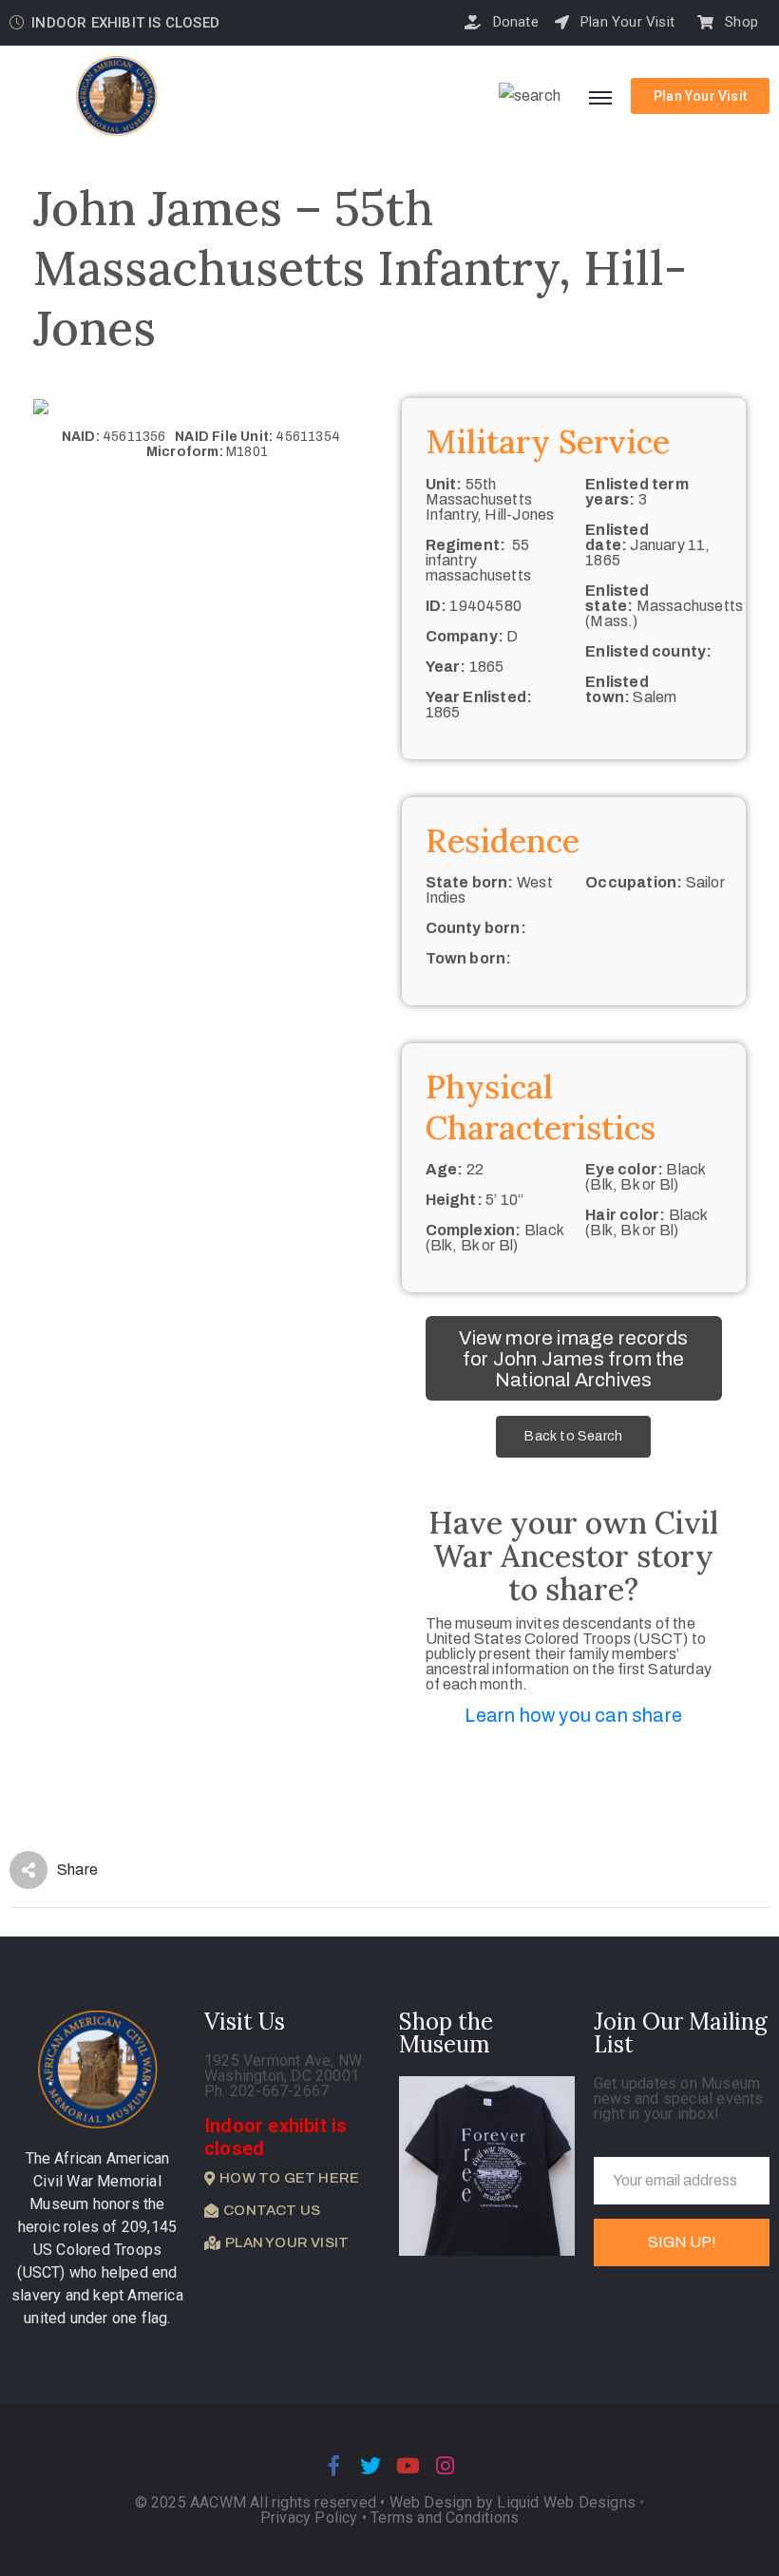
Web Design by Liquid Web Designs (513, 2502)
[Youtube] (408, 2466)
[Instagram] (446, 2466)
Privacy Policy (311, 2518)
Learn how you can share (573, 1715)
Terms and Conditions (445, 2518)
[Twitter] (370, 2466)
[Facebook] (333, 2466)
